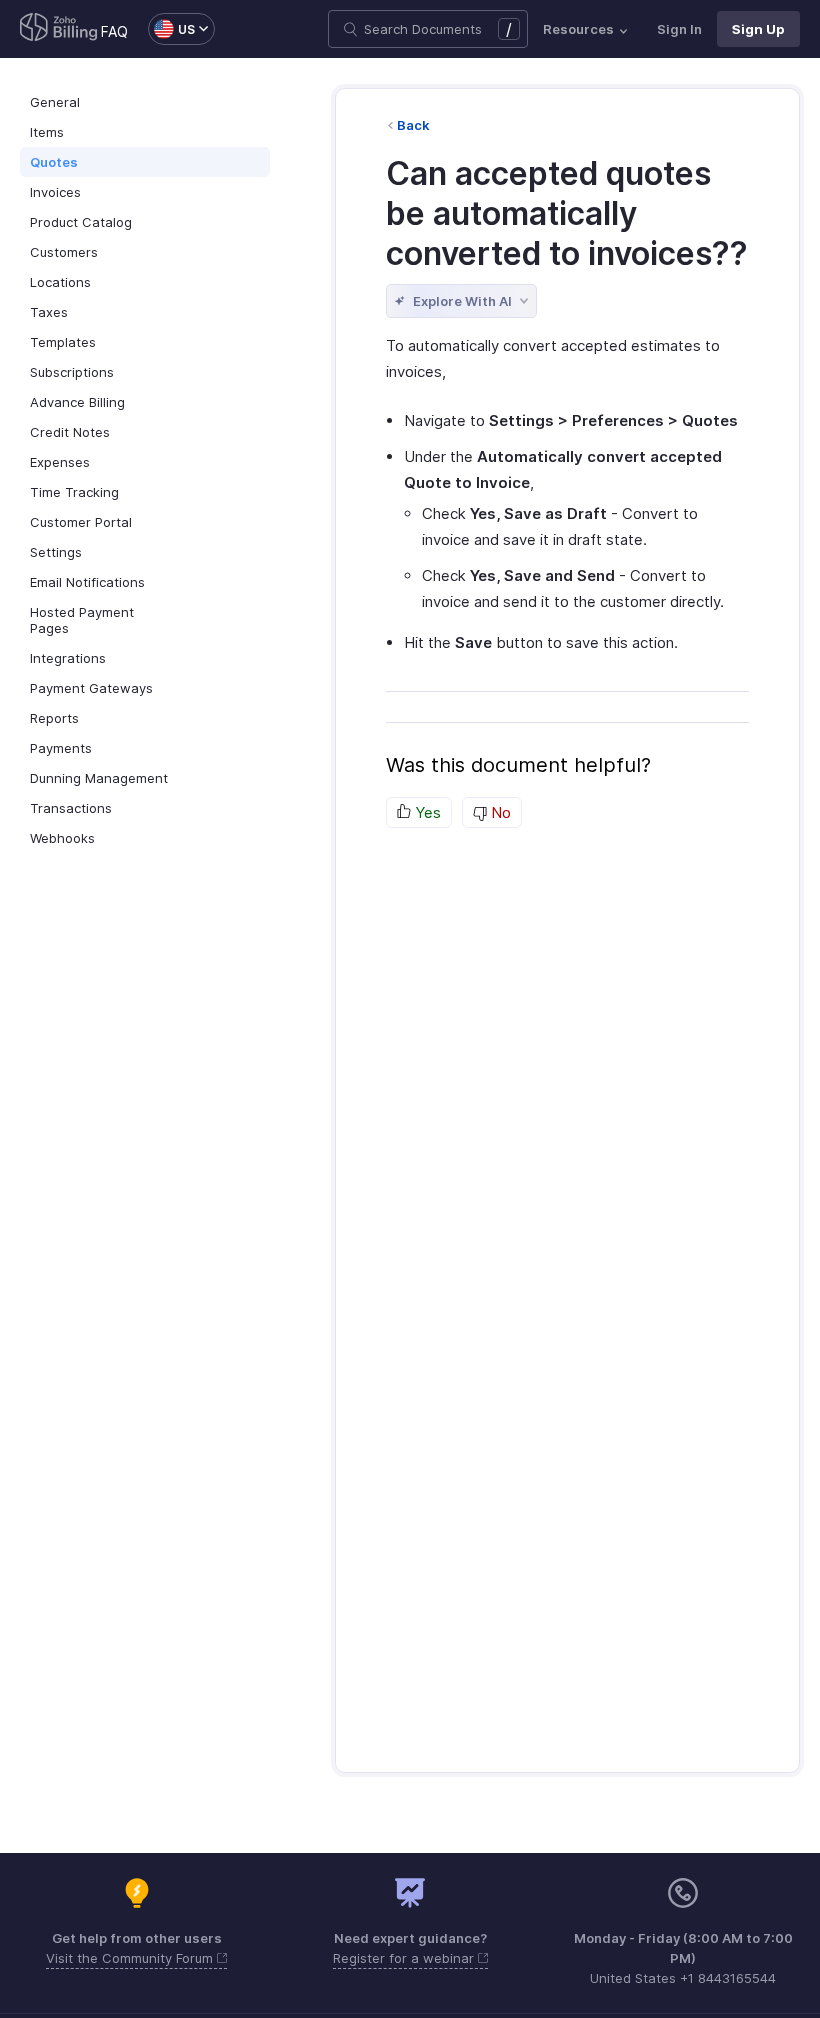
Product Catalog (81, 222)
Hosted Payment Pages (82, 620)
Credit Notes (70, 432)
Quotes (54, 162)
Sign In (679, 29)
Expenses (60, 462)
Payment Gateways (91, 688)
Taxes (49, 312)
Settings (56, 552)
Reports (54, 718)
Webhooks (62, 838)
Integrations (68, 658)
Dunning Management (99, 778)
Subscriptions (72, 372)
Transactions (71, 808)
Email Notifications (87, 582)
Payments (61, 748)
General (55, 102)
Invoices (55, 192)
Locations (60, 282)
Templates (63, 342)
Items (47, 132)
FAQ (114, 31)
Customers (64, 252)
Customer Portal (81, 522)
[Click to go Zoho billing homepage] (59, 29)
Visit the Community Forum (131, 1958)
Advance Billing (77, 402)
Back (413, 125)
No (499, 812)
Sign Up (758, 29)
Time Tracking (74, 492)
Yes (426, 812)
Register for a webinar (405, 1958)
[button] (171, 29)
